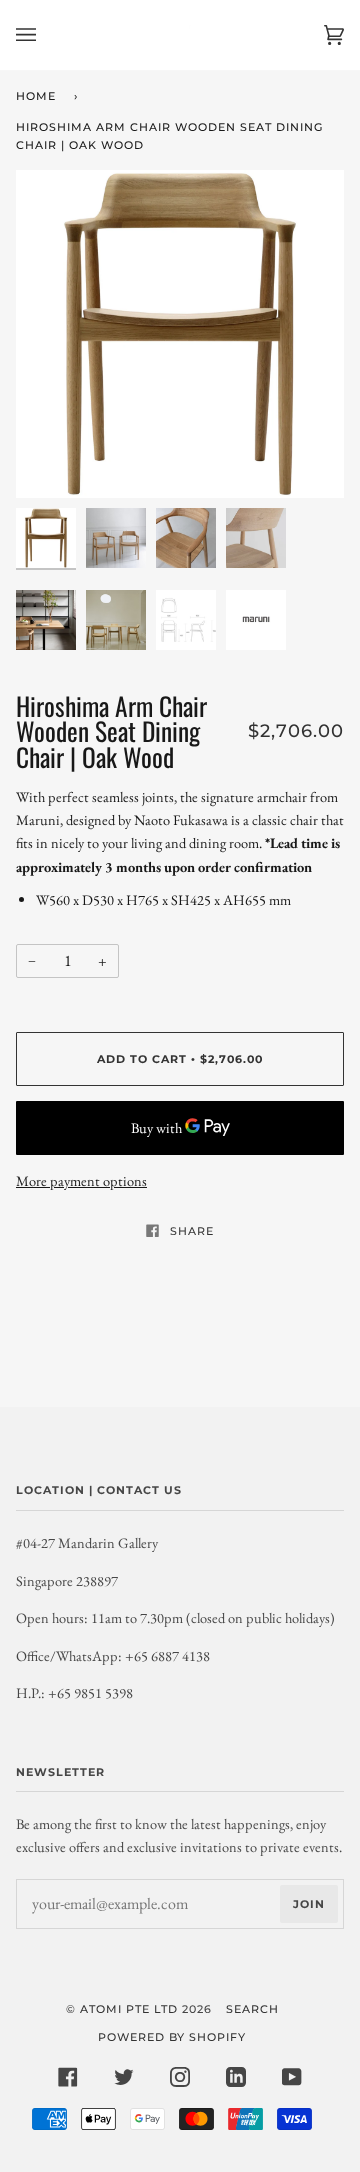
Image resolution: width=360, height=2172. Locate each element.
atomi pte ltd (129, 2009)
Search (252, 2009)
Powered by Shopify (172, 2037)
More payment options (81, 1180)
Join (309, 1904)
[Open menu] (46, 35)
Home (36, 96)
